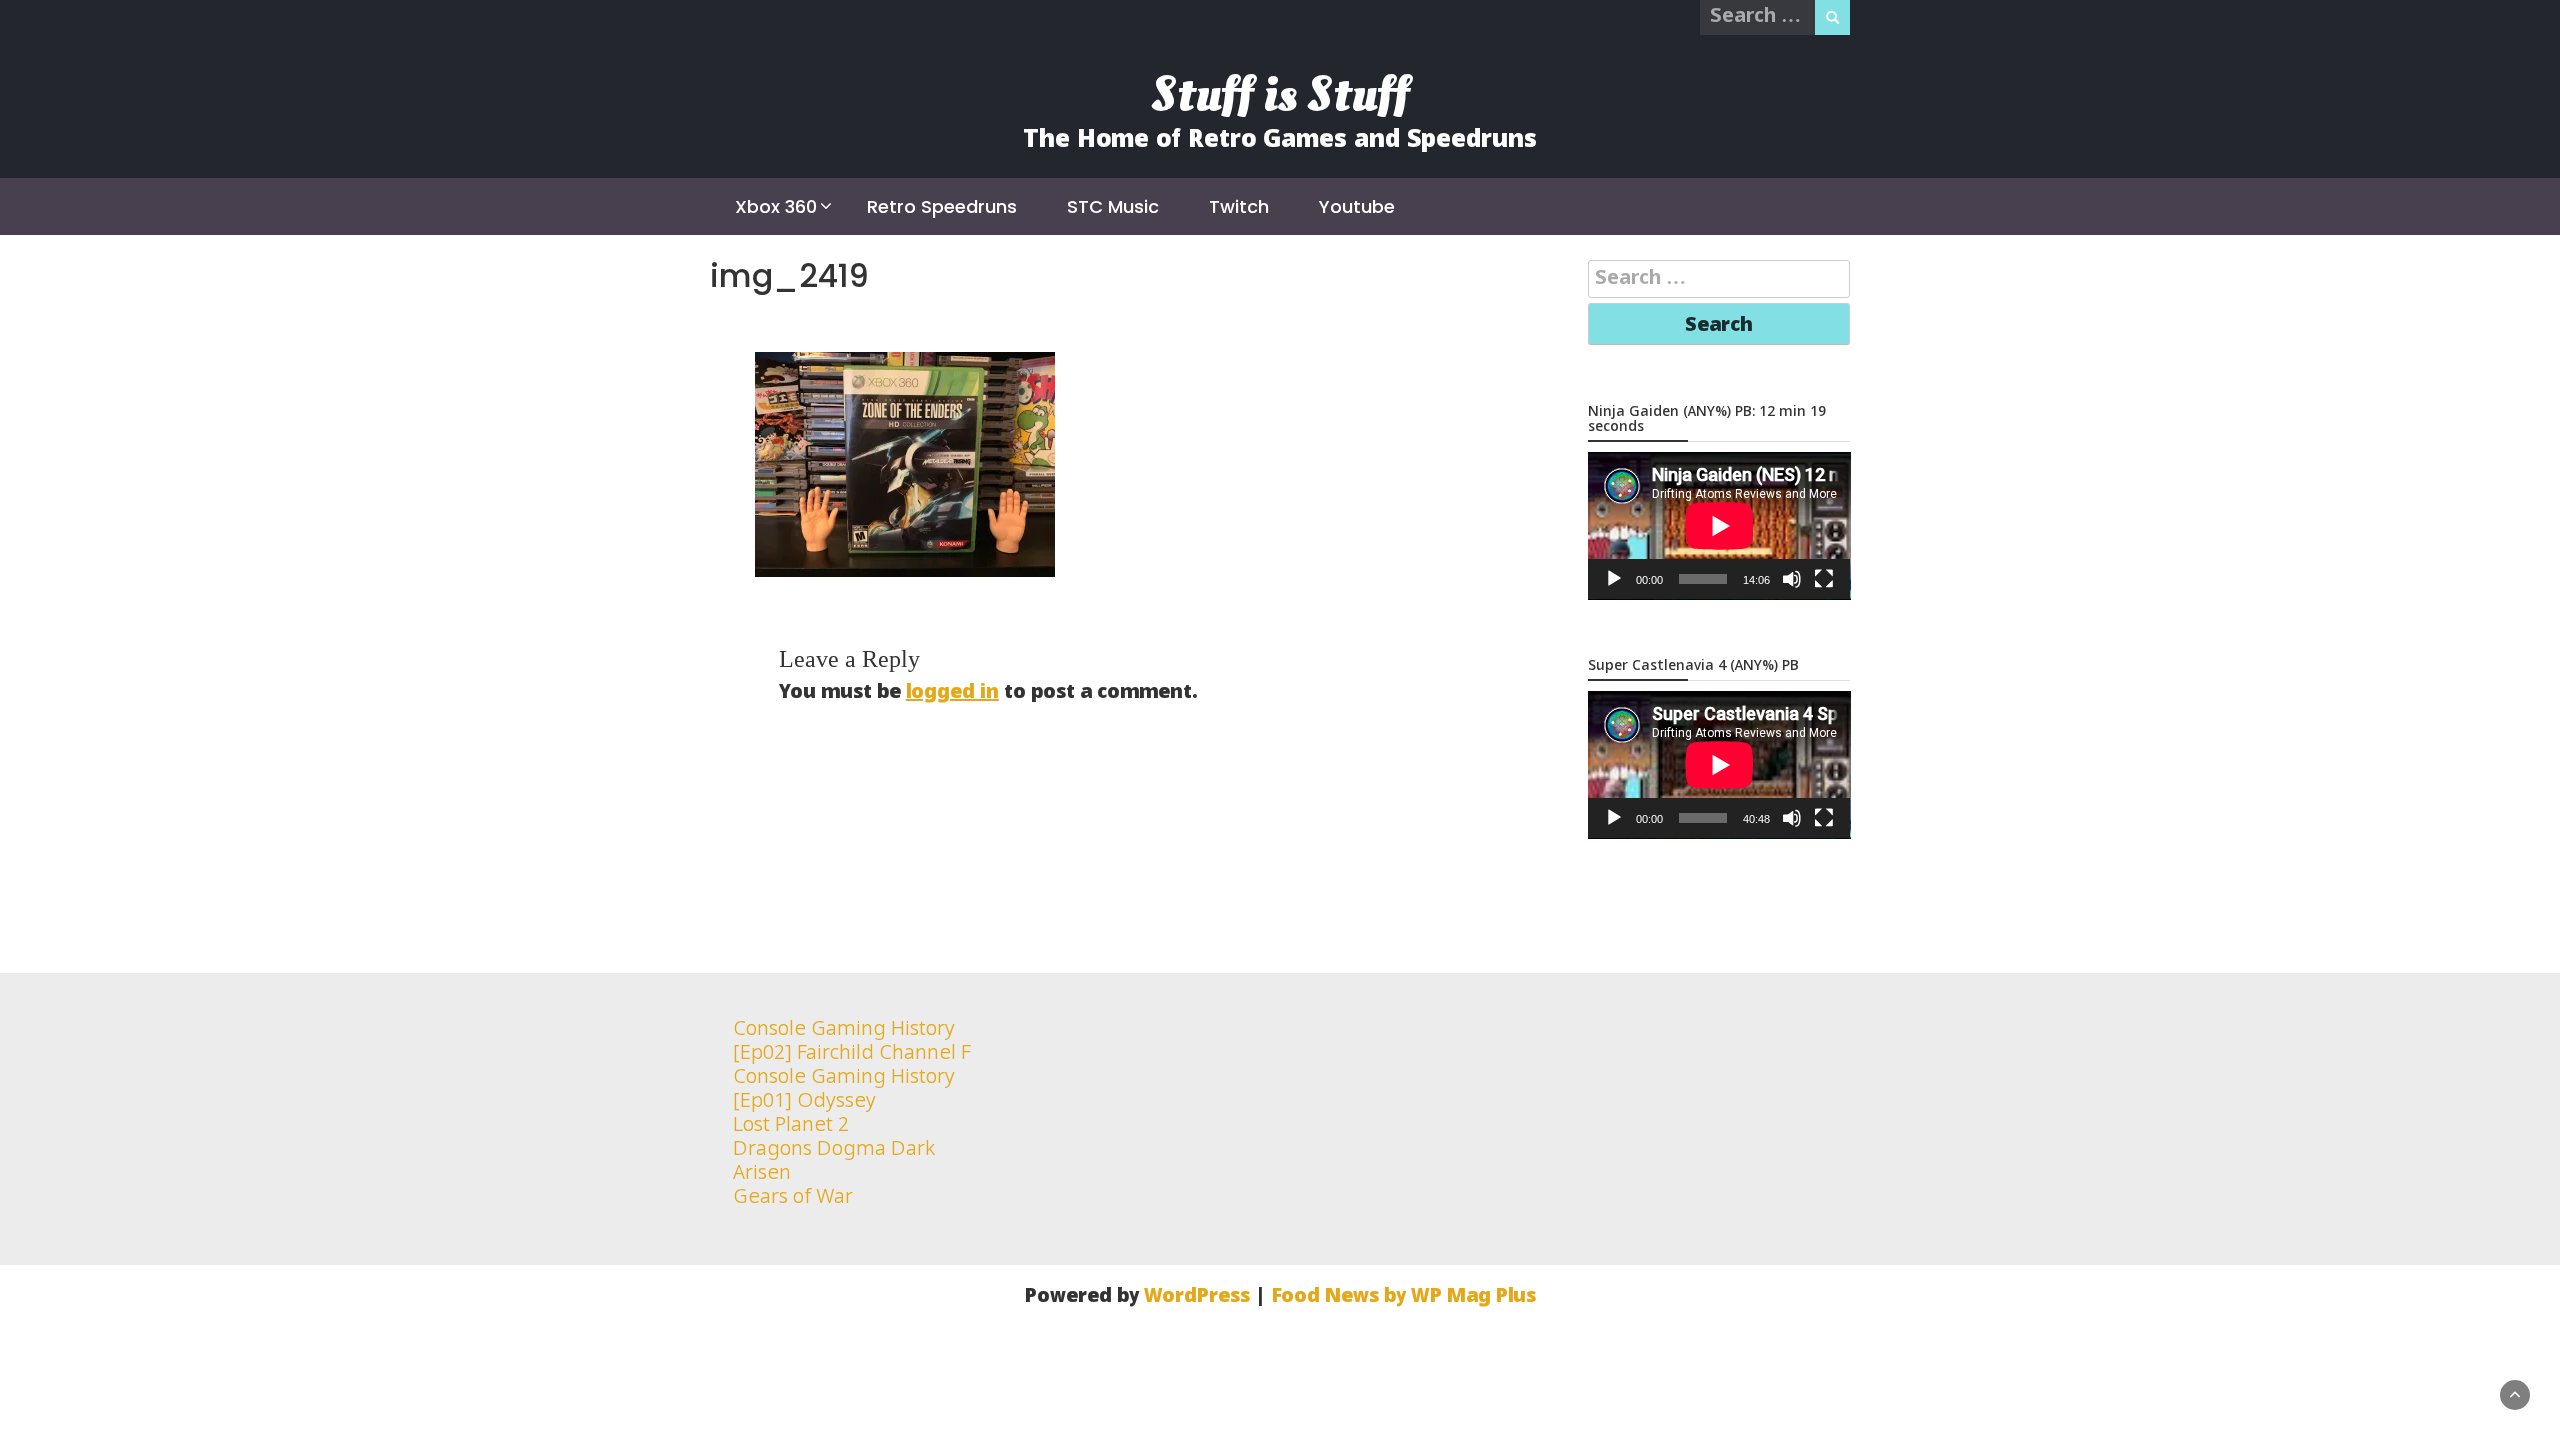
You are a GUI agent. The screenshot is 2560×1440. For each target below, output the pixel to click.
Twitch (1239, 206)
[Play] (1614, 579)
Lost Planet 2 (791, 1125)
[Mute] (1792, 579)
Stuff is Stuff (1280, 94)
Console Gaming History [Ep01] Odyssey (844, 1089)
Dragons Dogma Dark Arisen (834, 1161)
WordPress (1197, 1296)
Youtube (1357, 206)
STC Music (1113, 206)
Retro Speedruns (942, 206)
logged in (952, 692)
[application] (1719, 526)
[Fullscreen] (1824, 579)
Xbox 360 (776, 206)
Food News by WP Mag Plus (1403, 1296)
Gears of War (793, 1197)
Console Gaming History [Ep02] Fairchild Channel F (852, 1041)
